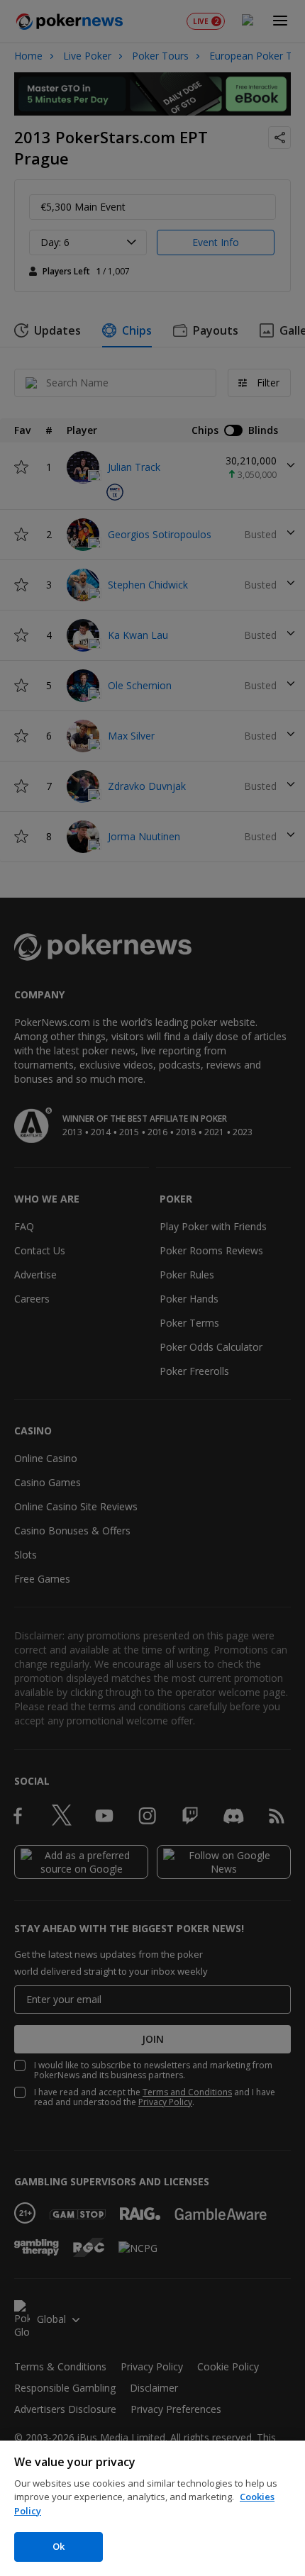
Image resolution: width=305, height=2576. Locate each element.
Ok (59, 2546)
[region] (152, 2508)
